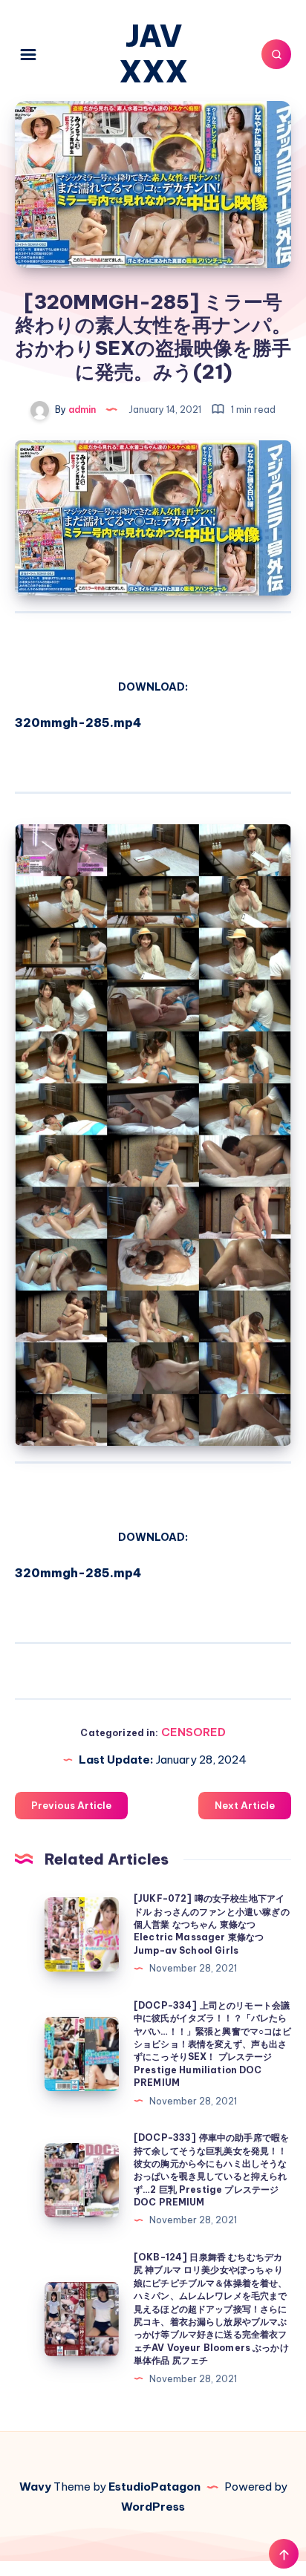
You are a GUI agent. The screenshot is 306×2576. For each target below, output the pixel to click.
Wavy (35, 2487)
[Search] (276, 54)
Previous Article (71, 1805)
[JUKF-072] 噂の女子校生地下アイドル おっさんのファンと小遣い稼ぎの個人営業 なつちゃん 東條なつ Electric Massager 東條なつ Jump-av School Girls (212, 1924)
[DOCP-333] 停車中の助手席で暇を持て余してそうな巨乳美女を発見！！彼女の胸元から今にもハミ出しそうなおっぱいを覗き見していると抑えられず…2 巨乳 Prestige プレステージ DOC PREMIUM (211, 2170)
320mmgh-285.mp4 (78, 723)
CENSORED (193, 1732)
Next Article (245, 1805)
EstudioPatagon (154, 2487)
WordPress (153, 2507)
